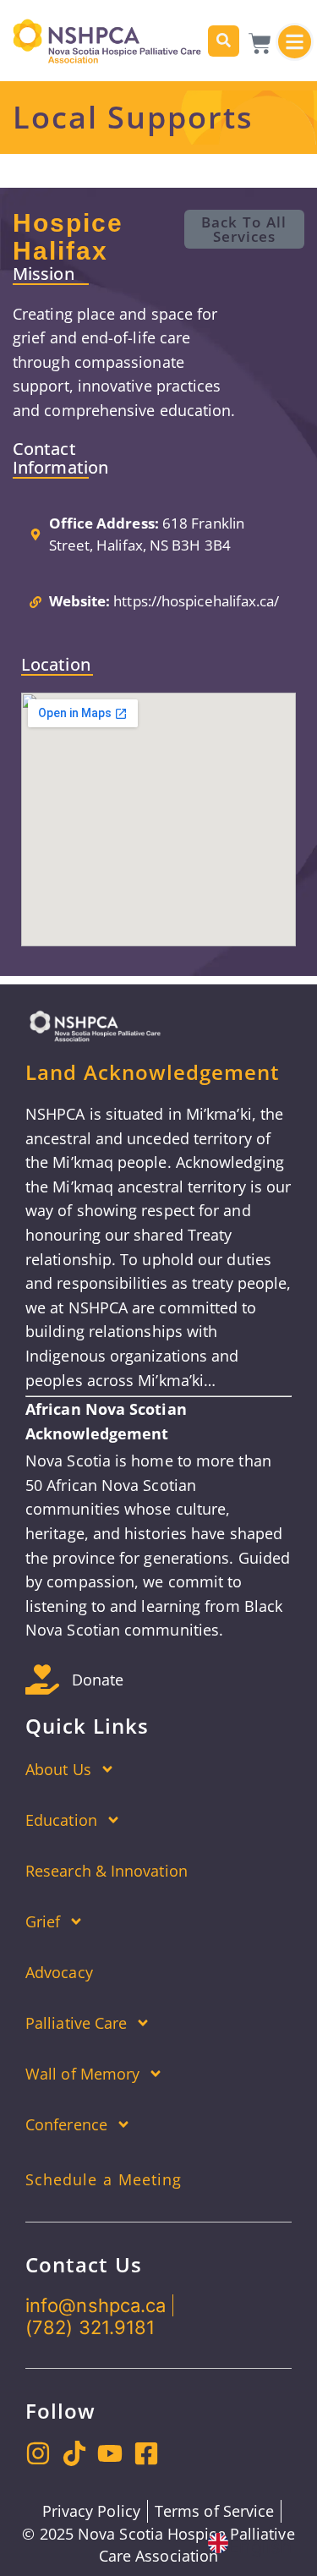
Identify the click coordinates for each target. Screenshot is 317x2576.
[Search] (224, 41)
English (260, 2546)
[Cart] (260, 44)
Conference (66, 2124)
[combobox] (250, 2546)
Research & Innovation (107, 1871)
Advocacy (59, 1972)
